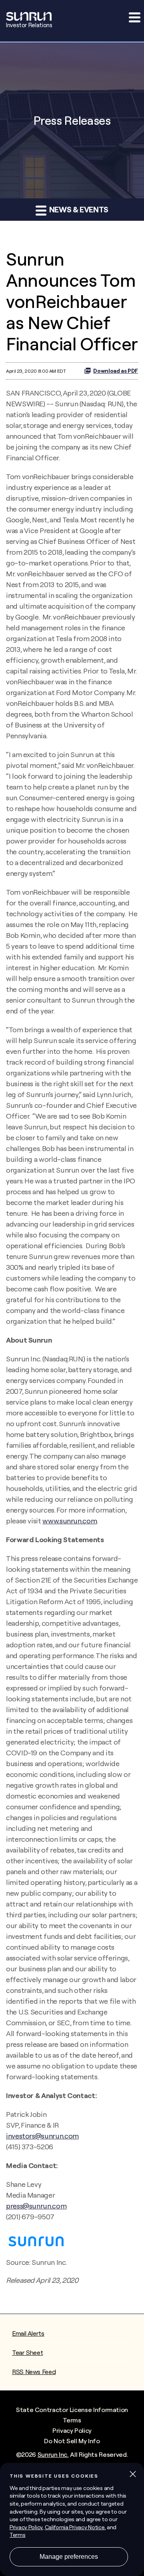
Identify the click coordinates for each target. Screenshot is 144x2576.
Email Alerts (28, 2333)
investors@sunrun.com (42, 2136)
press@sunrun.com (36, 2206)
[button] (134, 17)
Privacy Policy (72, 2430)
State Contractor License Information (72, 2410)
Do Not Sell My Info (72, 2441)
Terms (72, 2420)
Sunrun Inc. (53, 2454)
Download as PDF (116, 371)
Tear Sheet (27, 2352)
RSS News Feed (34, 2372)
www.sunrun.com (70, 1521)
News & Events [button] (78, 209)
